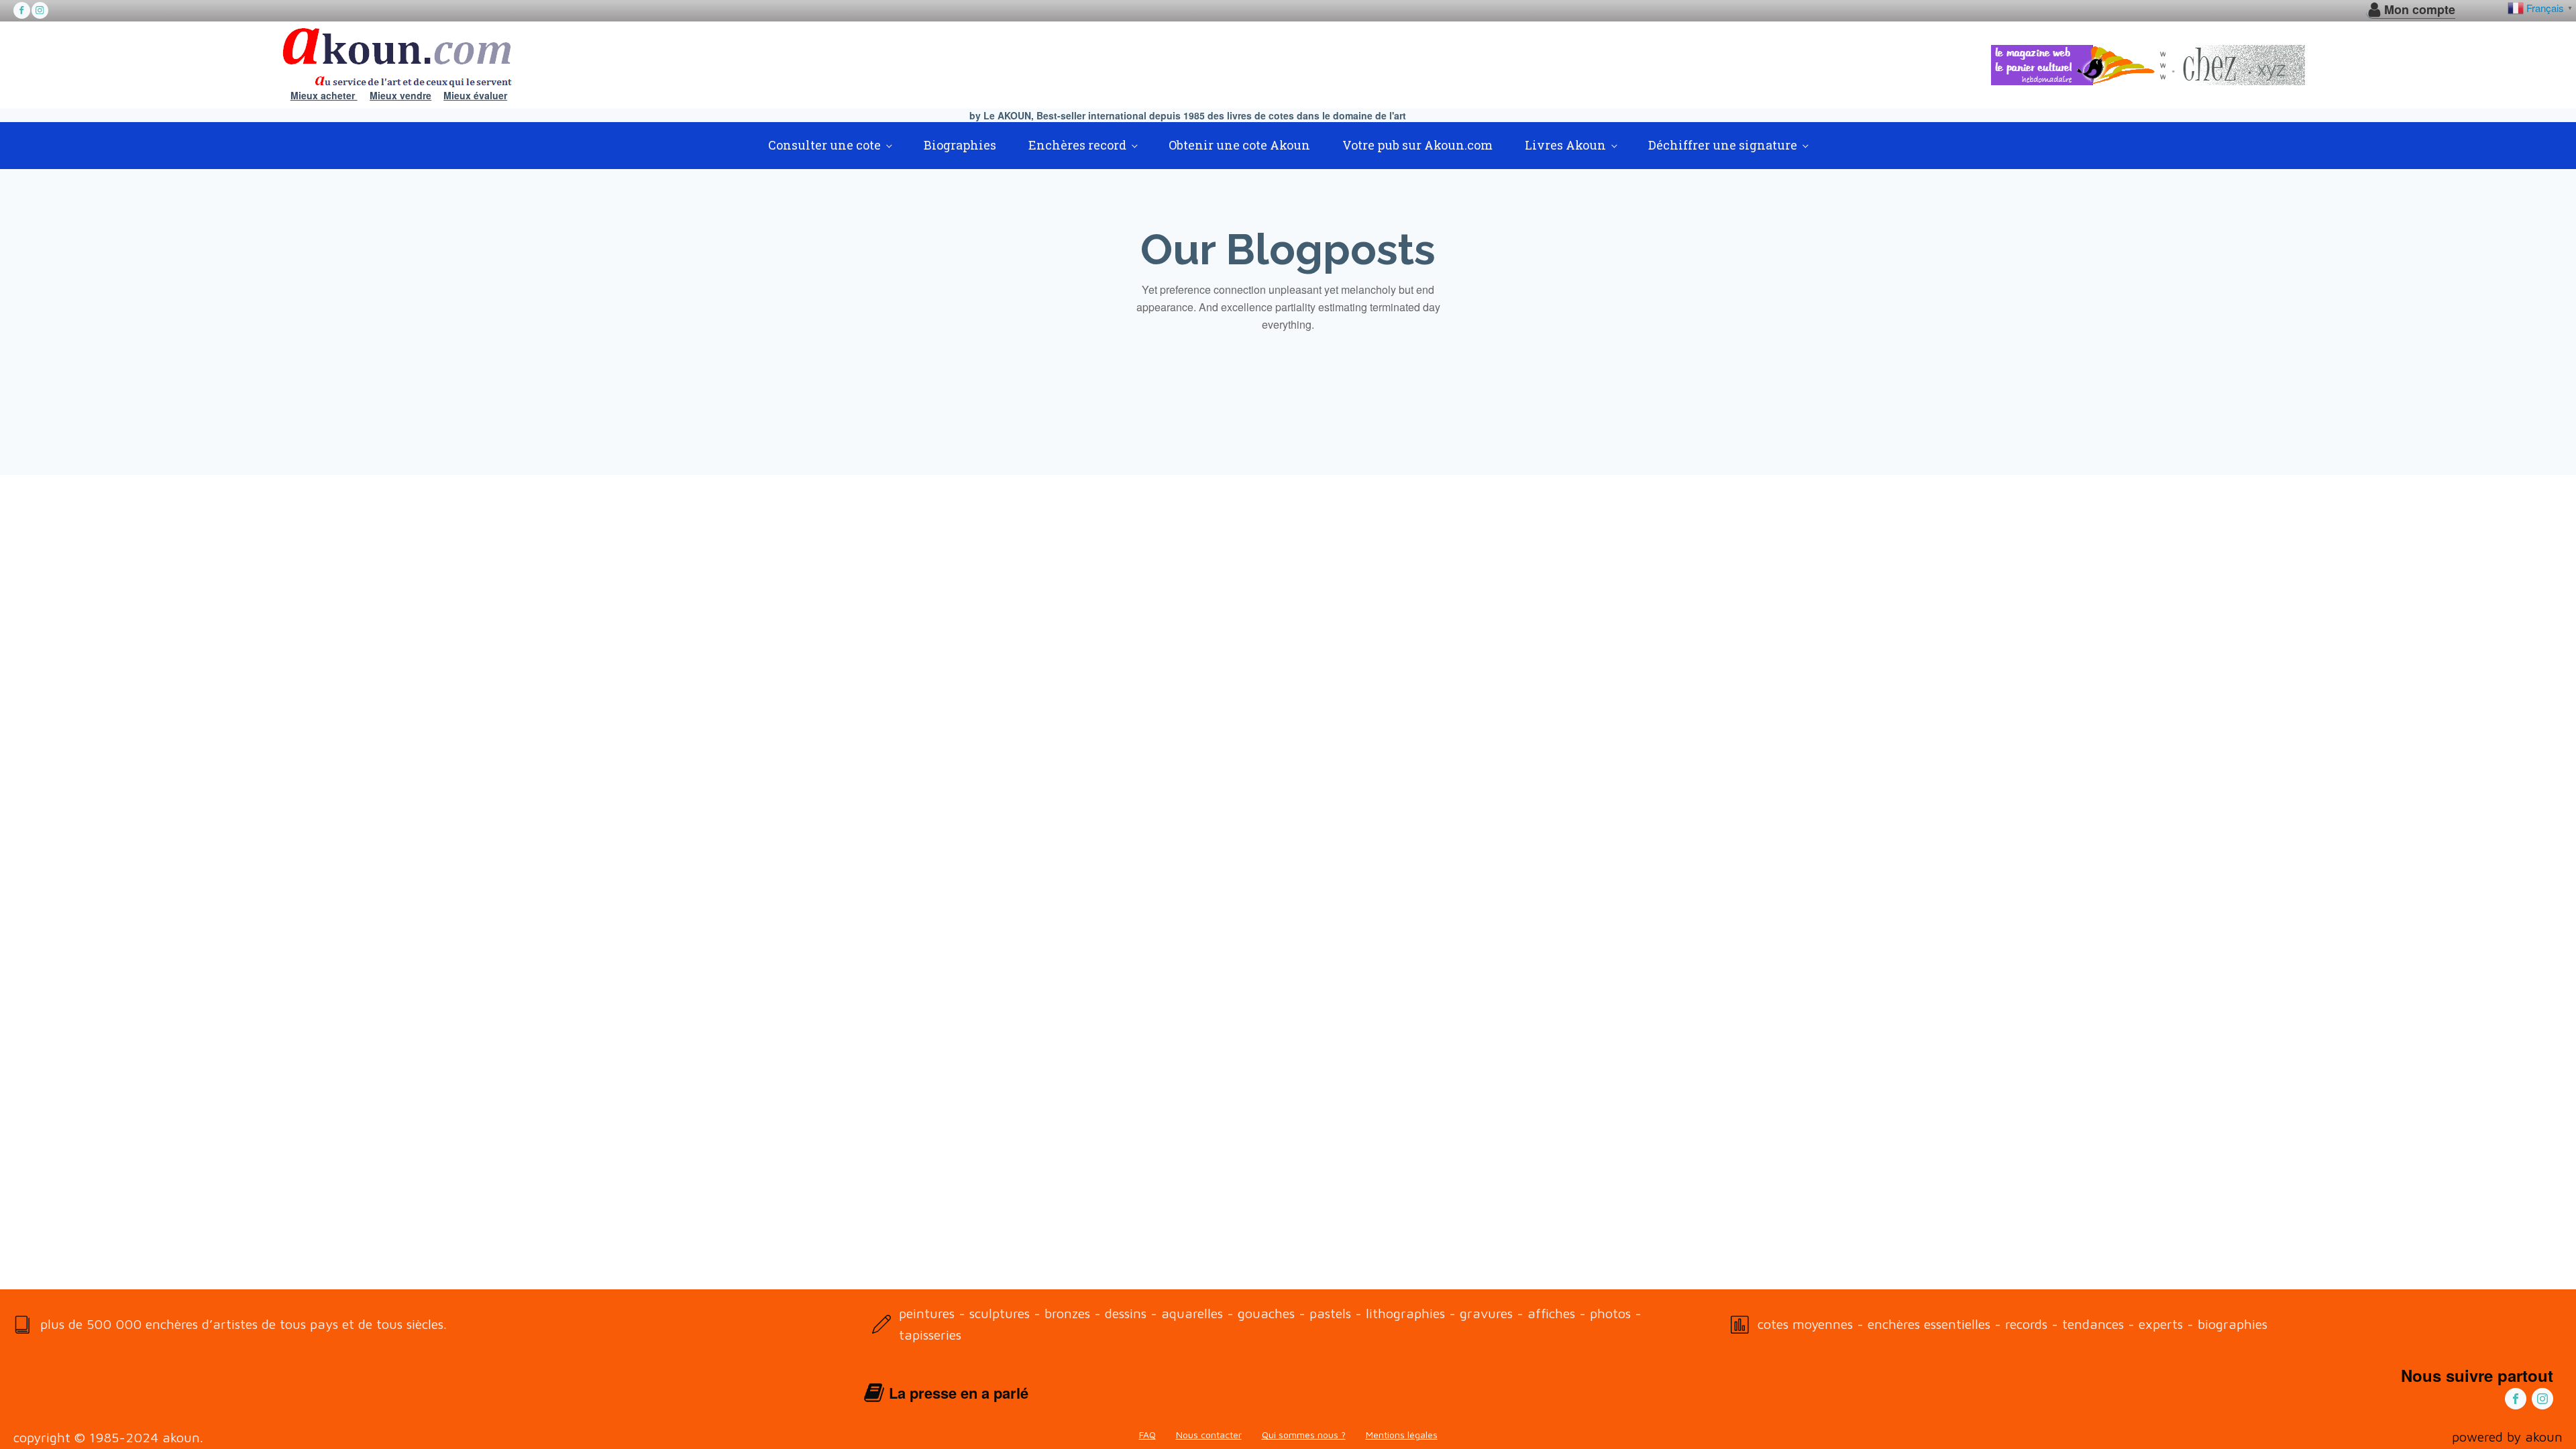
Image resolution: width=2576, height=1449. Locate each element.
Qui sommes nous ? (1304, 1435)
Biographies (960, 145)
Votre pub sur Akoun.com (1417, 145)
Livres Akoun (1565, 145)
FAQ (1147, 1435)
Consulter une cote (824, 145)
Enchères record (1077, 145)
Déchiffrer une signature (1723, 145)
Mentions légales (1402, 1435)
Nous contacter (1209, 1435)
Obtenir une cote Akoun (1239, 145)
